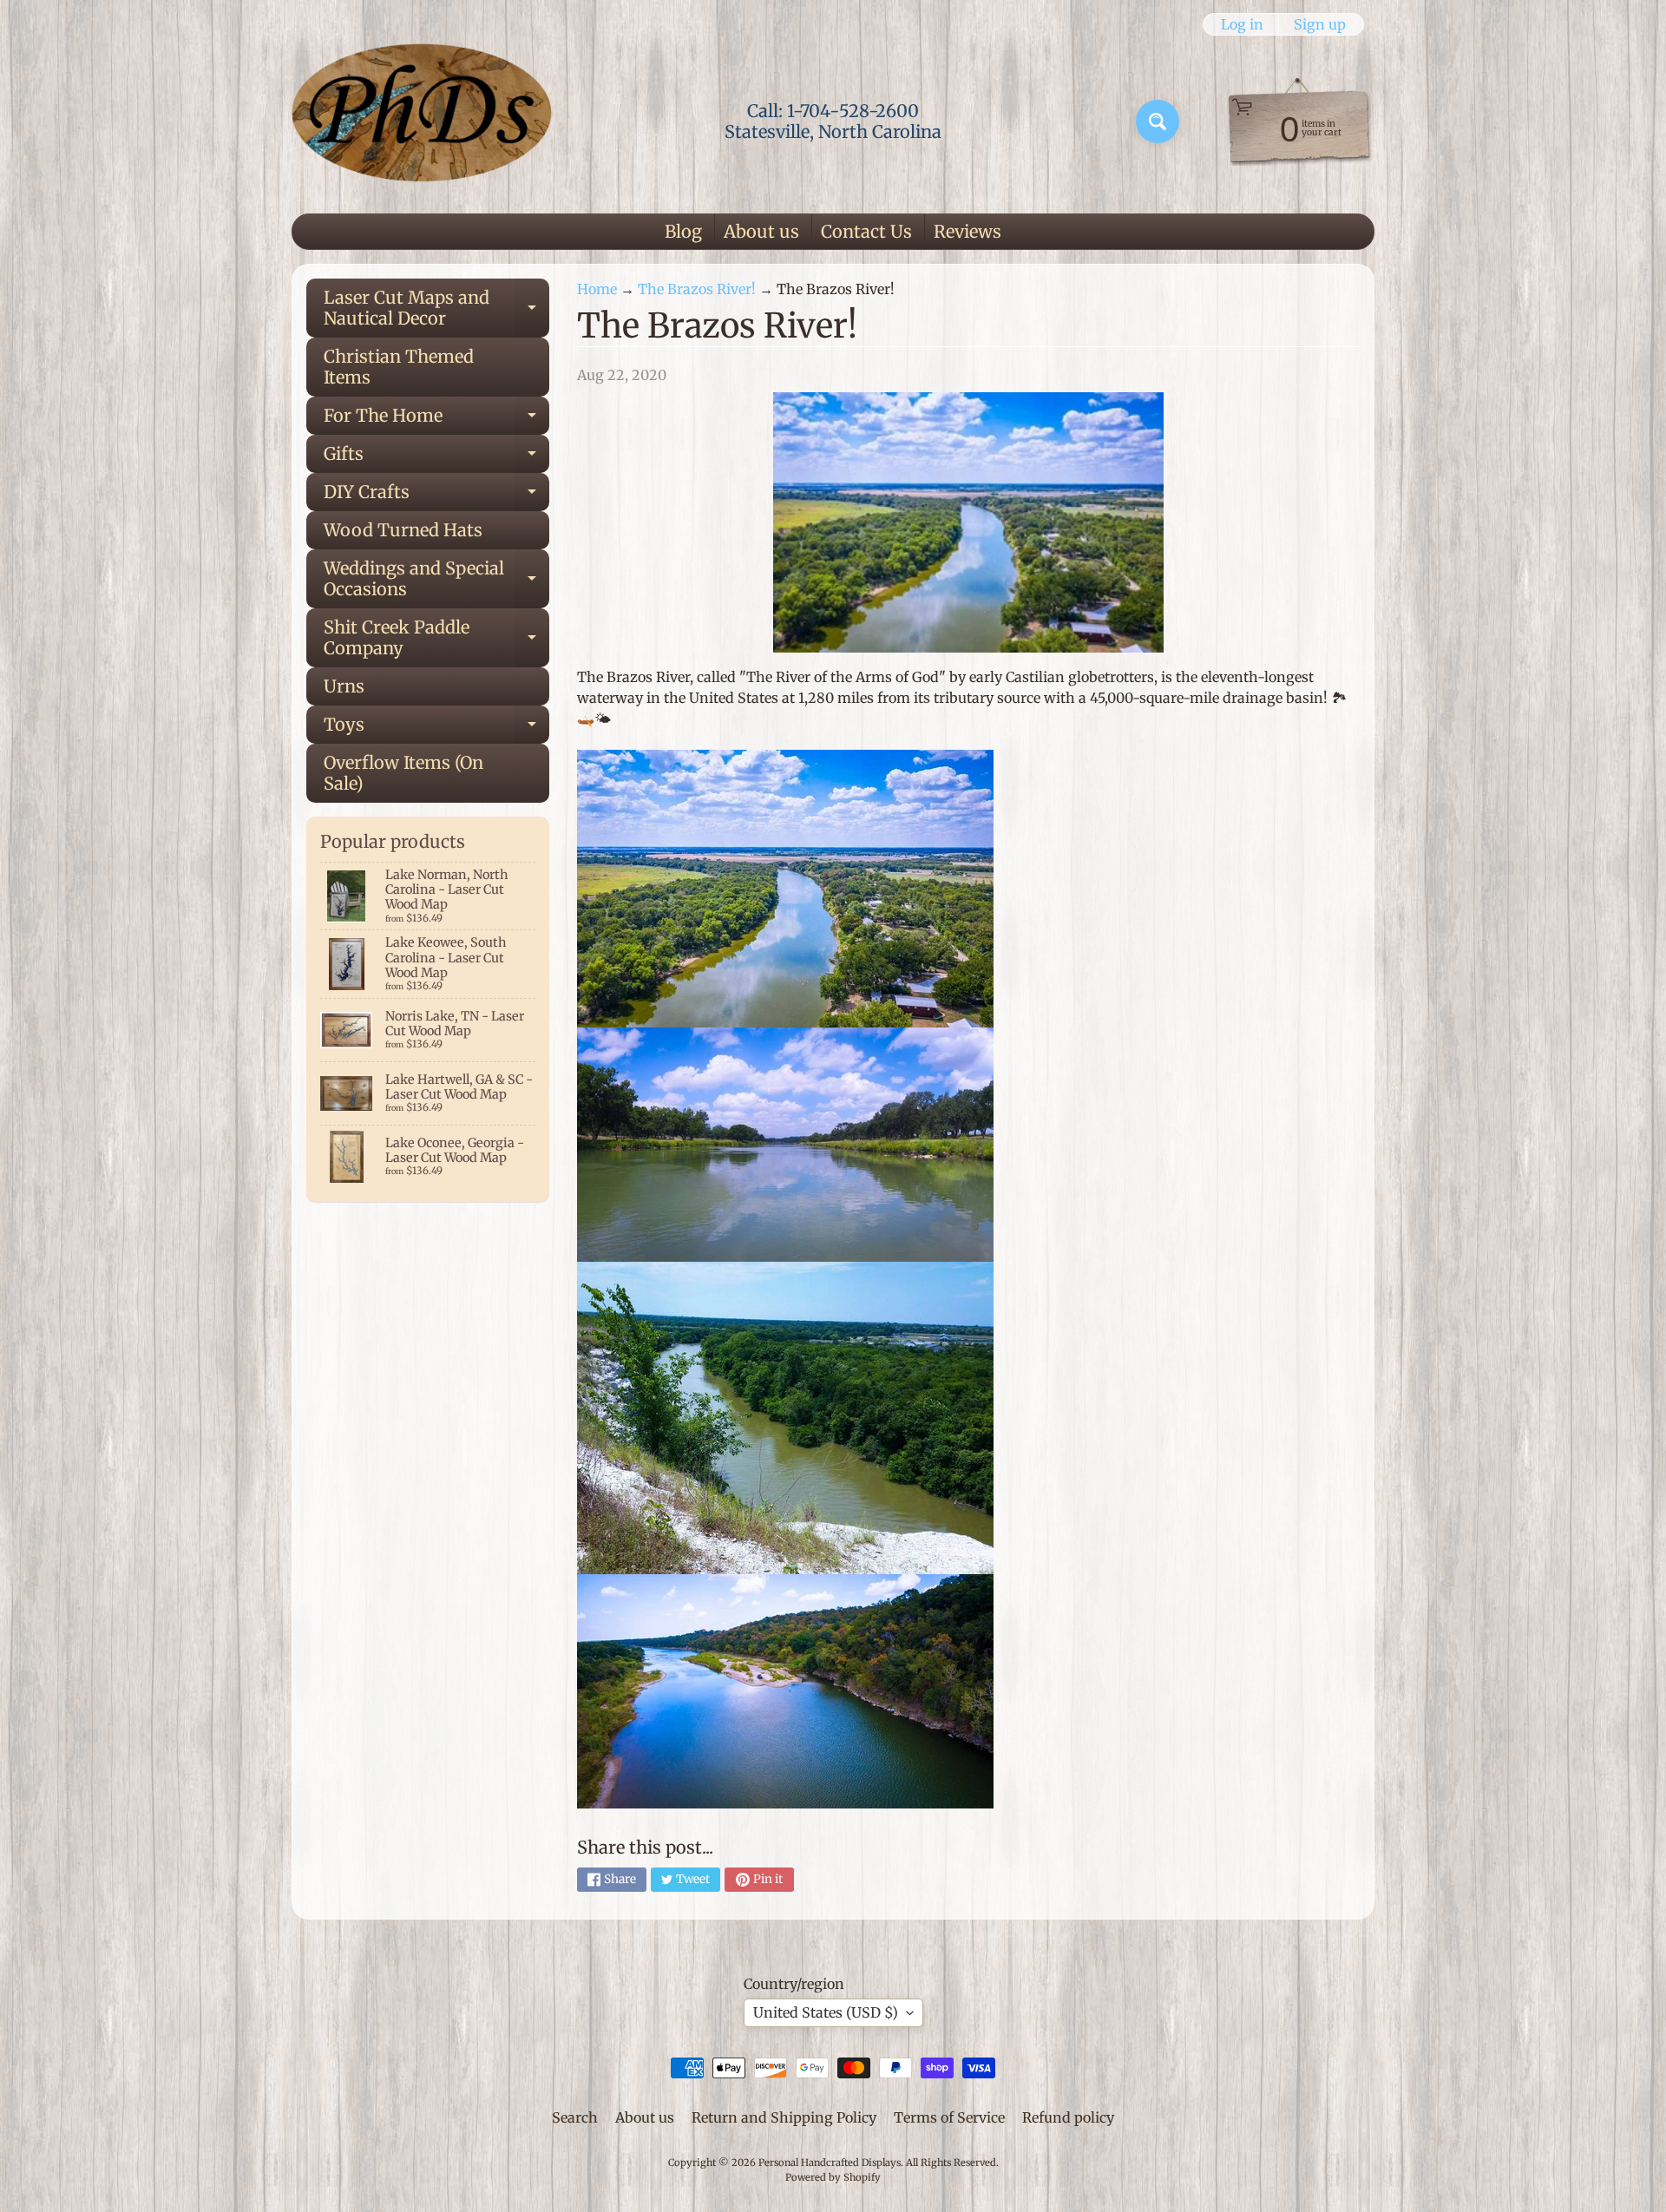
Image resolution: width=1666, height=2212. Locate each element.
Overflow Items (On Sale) (403, 773)
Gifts (436, 458)
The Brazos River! (697, 289)
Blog (683, 231)
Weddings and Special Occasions (436, 580)
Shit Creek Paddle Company (436, 639)
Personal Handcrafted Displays (830, 2163)
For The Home (436, 420)
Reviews (967, 231)
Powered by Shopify (833, 2177)
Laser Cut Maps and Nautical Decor (436, 309)
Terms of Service (949, 2117)
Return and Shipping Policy (784, 2117)
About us (761, 231)
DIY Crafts (436, 496)
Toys (436, 729)
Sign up (1320, 24)
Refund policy (1068, 2117)
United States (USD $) (826, 2012)
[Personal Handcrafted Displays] (422, 121)
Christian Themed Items (399, 367)
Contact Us (866, 231)
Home (597, 289)
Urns (344, 686)
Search (575, 2117)
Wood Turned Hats (403, 530)
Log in (1242, 24)
